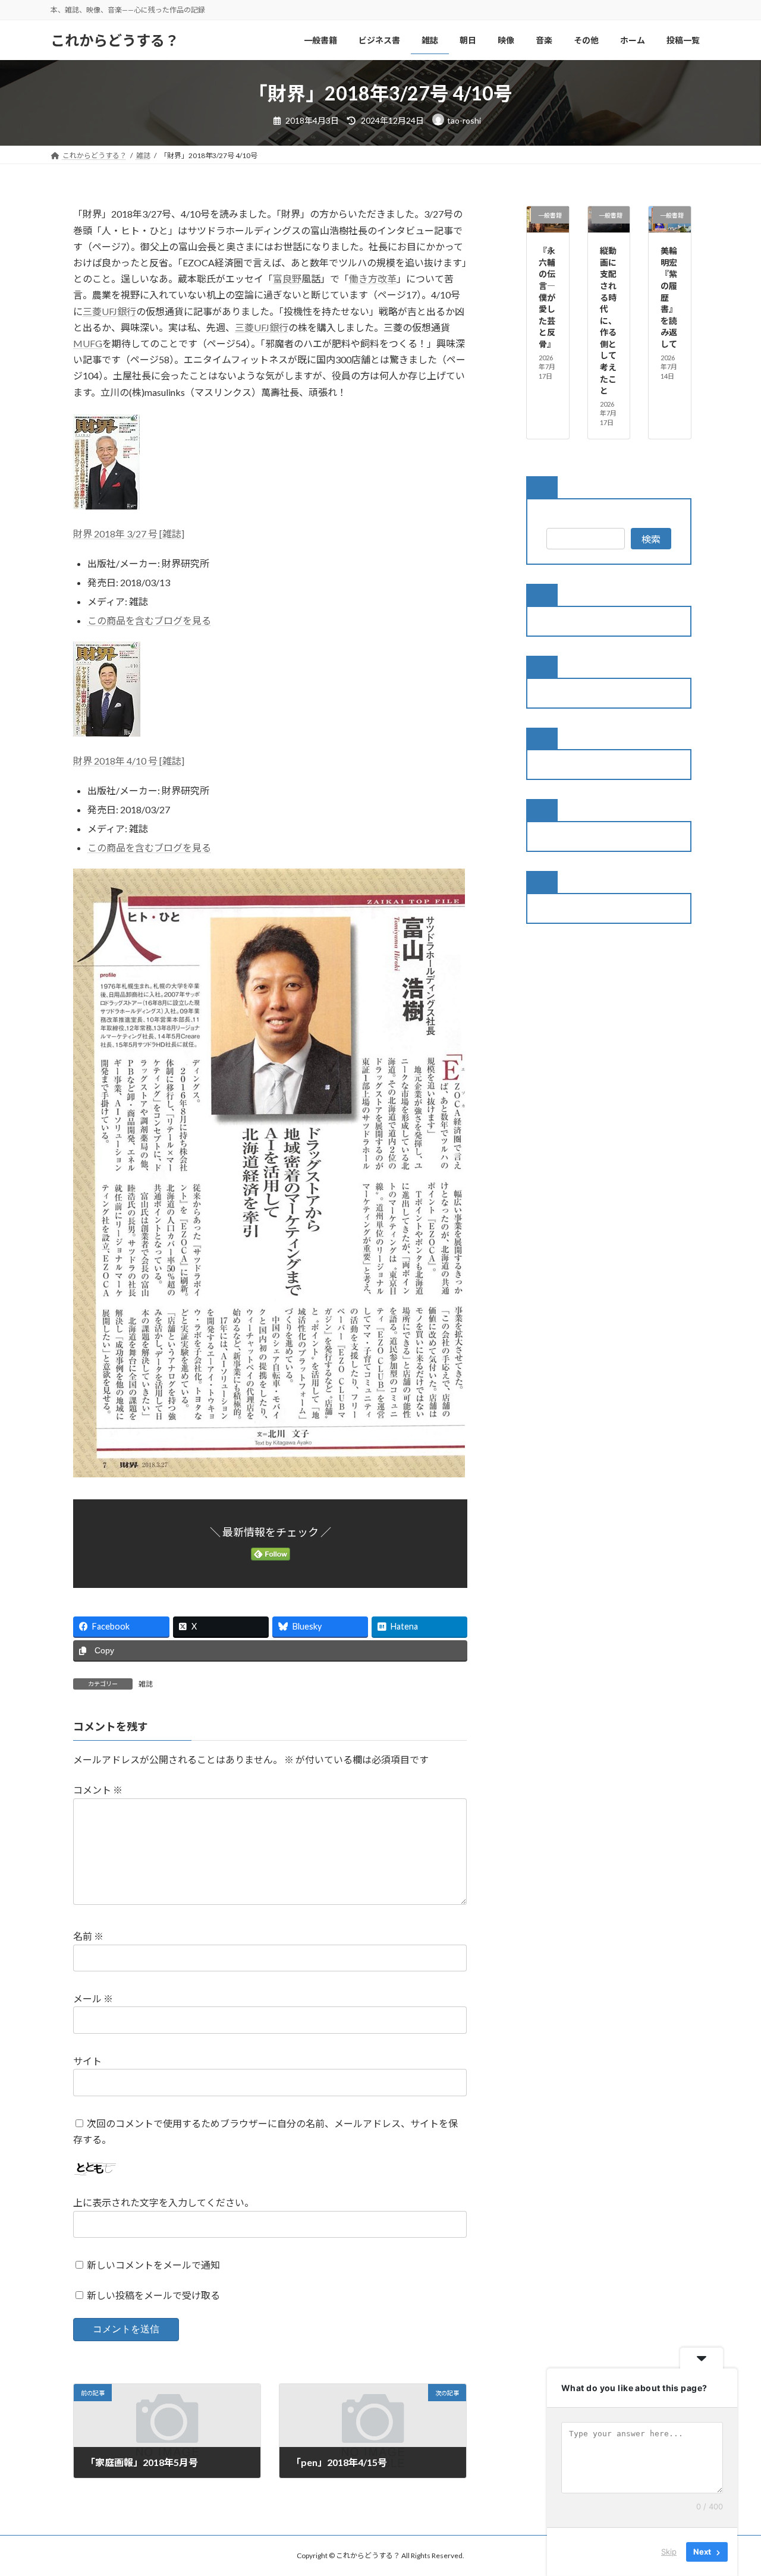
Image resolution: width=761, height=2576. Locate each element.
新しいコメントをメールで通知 (153, 2265)
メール (93, 1998)
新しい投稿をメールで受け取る (153, 2295)
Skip (669, 2552)
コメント (98, 1790)
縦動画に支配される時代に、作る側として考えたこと (608, 320)
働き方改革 (373, 279)
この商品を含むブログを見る (149, 620)
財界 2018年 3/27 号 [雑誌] (129, 534)
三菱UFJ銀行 (109, 311)
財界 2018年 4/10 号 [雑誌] (129, 761)
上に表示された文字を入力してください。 (163, 2202)
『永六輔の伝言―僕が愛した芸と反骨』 (547, 297)
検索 (651, 539)
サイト (87, 2061)
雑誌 (146, 1684)
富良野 (287, 279)
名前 (88, 1936)
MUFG (88, 343)
